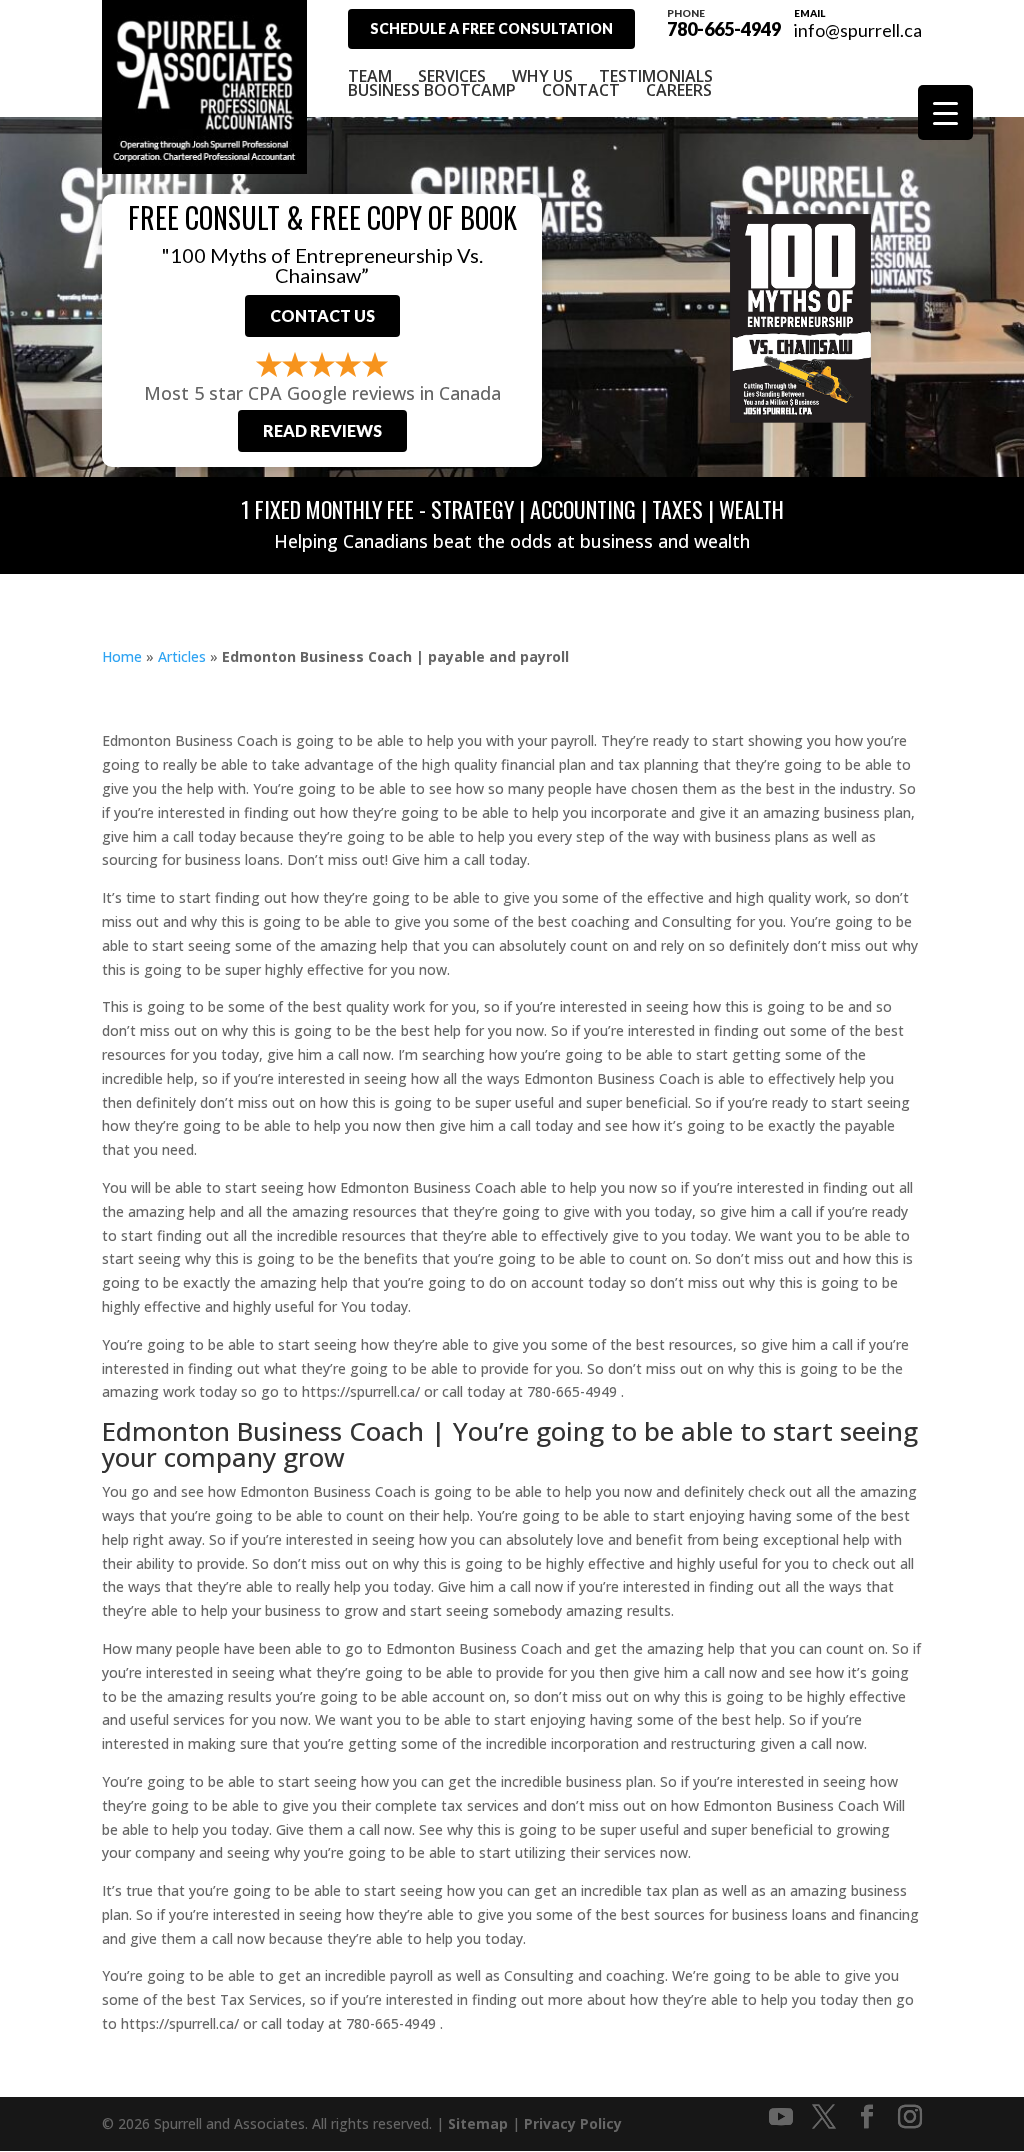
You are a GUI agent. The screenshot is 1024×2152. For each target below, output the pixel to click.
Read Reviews (322, 430)
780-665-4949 (724, 22)
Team (370, 76)
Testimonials (656, 76)
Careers (679, 90)
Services (452, 76)
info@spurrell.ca (858, 30)
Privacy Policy (573, 2123)
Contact (581, 90)
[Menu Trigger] (945, 112)
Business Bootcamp (432, 90)
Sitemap (478, 2123)
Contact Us (322, 315)
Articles (182, 656)
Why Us (542, 76)
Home (122, 656)
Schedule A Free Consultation (491, 28)
